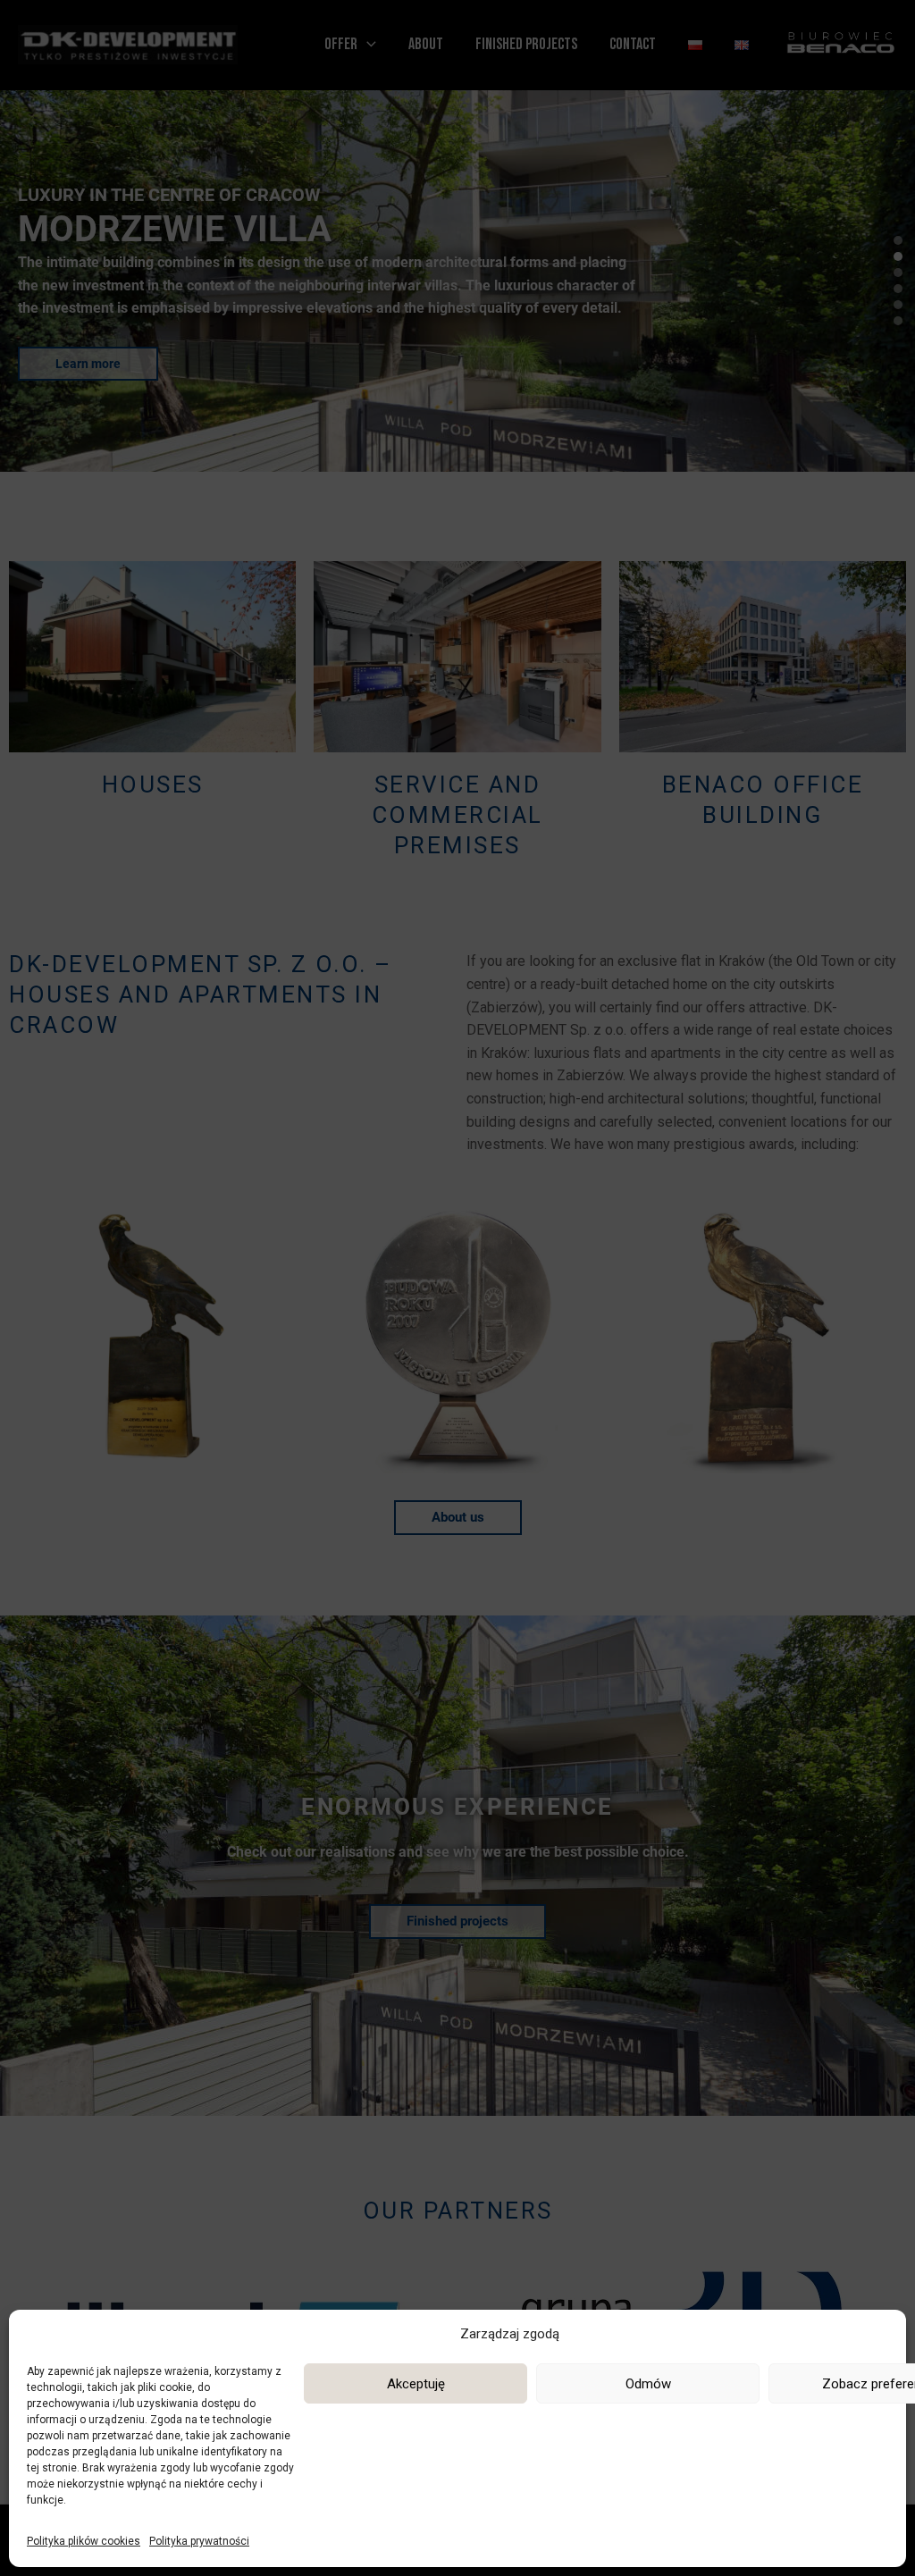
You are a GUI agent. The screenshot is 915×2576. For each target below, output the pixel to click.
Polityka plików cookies (84, 2541)
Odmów (648, 2384)
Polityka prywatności (199, 2541)
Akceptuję (416, 2384)
